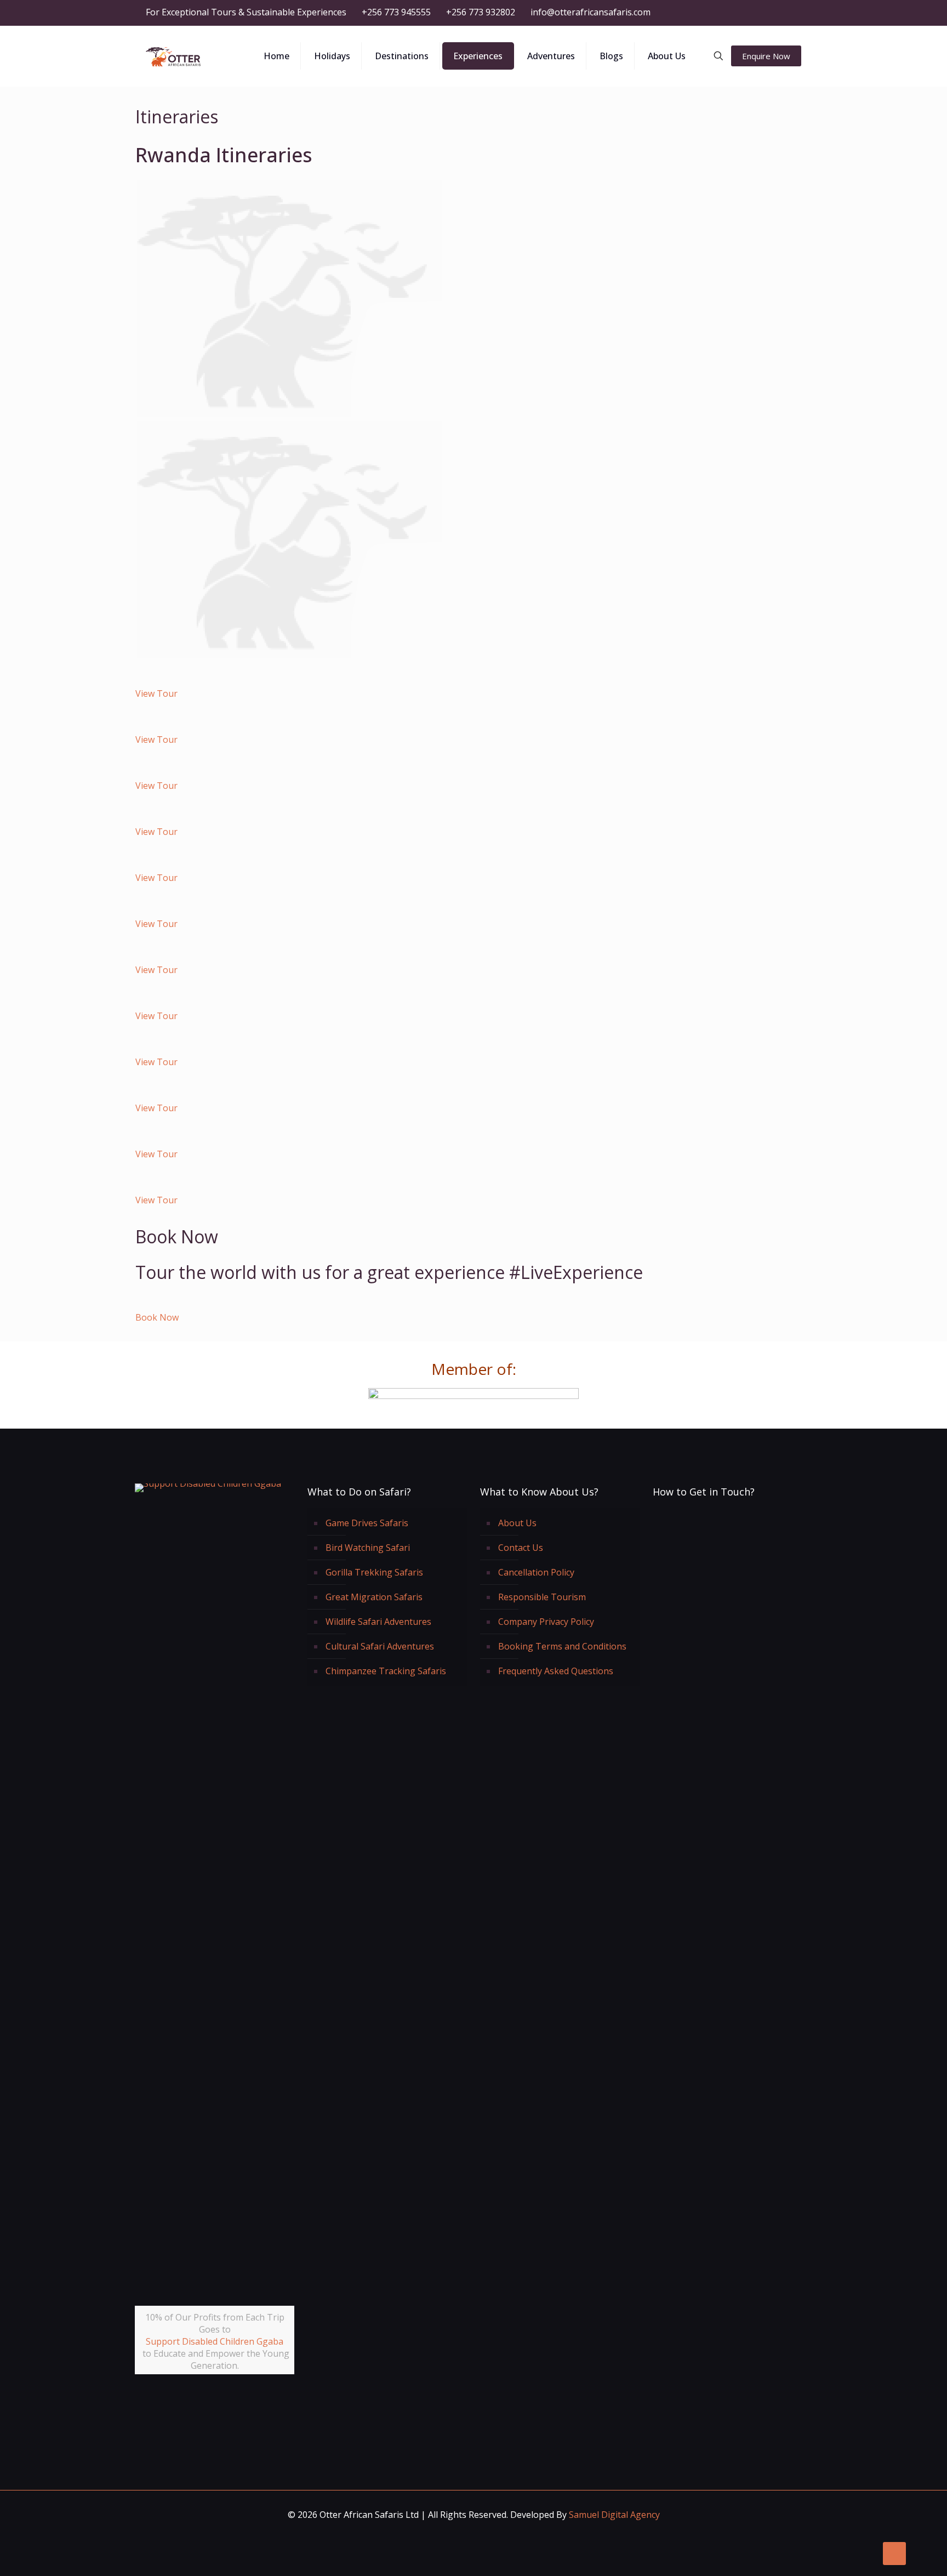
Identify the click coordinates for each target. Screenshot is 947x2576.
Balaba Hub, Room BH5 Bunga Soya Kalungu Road (730, 1660)
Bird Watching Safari (368, 1548)
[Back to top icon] (894, 2554)
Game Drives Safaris (367, 1523)
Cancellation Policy (536, 1572)
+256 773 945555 (396, 12)
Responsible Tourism (542, 1597)
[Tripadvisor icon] (781, 13)
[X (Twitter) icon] (740, 13)
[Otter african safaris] (173, 56)
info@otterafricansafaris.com (591, 12)
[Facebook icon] (726, 13)
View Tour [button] (156, 693)
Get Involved (221, 2405)
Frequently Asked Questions (556, 1671)
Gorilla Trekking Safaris (374, 1572)
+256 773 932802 (481, 12)
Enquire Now (766, 56)
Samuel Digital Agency (614, 2515)
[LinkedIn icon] (754, 13)
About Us (517, 1523)
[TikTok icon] (795, 13)
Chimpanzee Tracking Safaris (386, 1671)
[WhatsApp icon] (713, 13)
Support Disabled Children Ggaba (215, 2341)
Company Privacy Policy (546, 1622)
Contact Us (521, 1548)
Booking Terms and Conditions (562, 1646)
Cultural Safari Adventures (380, 1646)
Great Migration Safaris (374, 1597)
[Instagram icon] (768, 13)
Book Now (157, 1317)
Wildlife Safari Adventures (378, 1622)
